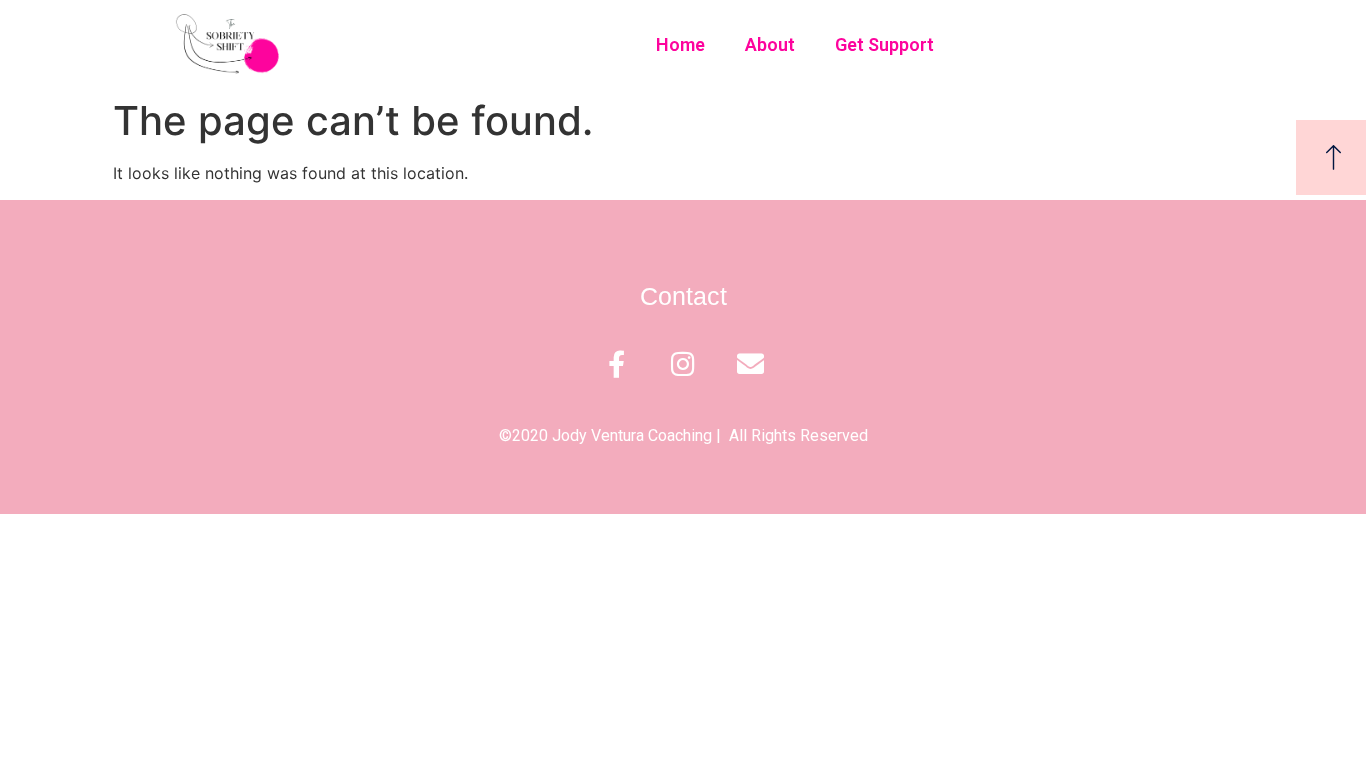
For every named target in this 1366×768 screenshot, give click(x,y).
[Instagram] (683, 363)
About (770, 44)
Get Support (884, 44)
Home (680, 44)
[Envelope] (750, 363)
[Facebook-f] (616, 363)
